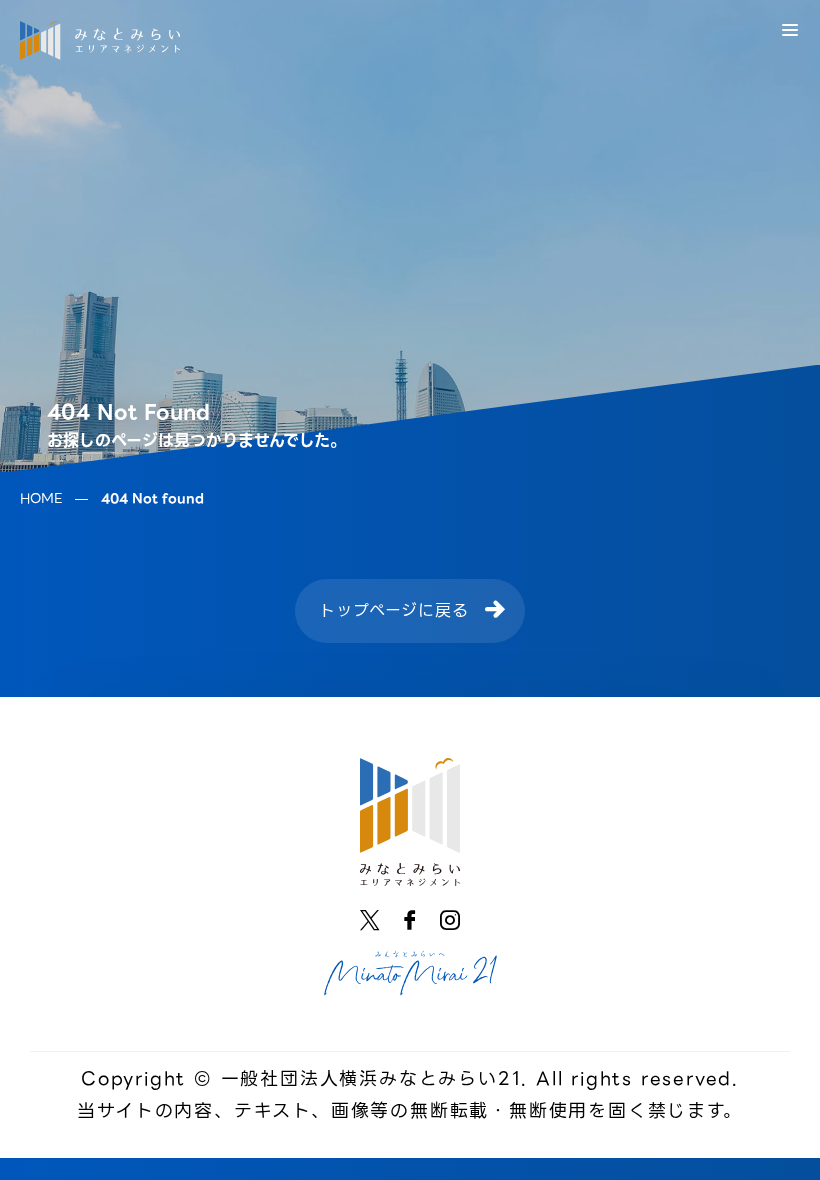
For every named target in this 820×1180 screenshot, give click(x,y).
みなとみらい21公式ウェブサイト (410, 973)
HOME (41, 498)
